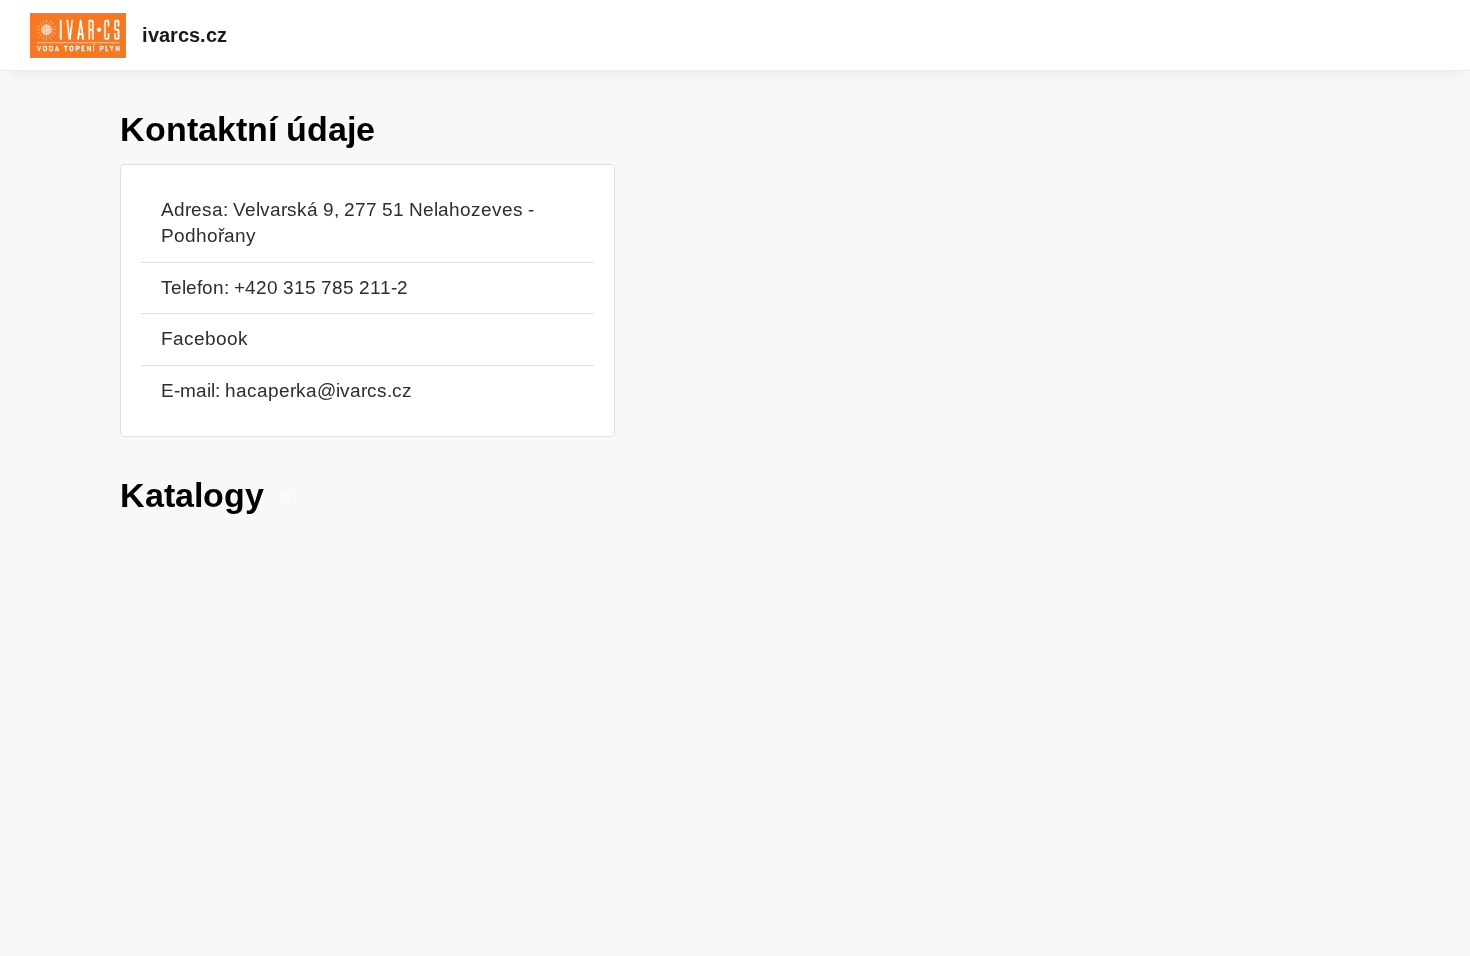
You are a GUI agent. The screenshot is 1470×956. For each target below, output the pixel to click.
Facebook (204, 338)
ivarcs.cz (184, 35)
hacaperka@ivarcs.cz (318, 390)
